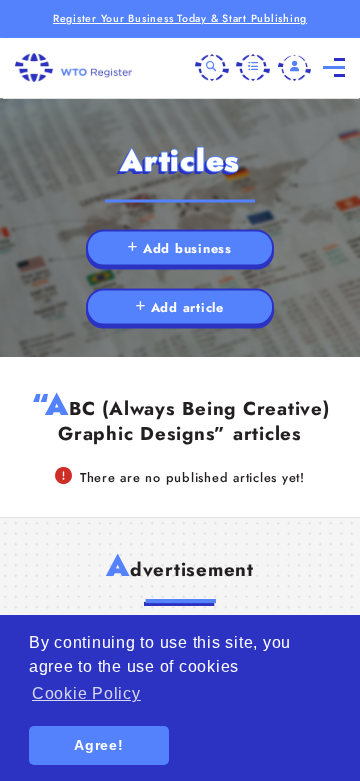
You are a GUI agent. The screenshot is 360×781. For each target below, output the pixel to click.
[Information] (253, 68)
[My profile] (295, 68)
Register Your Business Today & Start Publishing (180, 18)
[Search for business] (212, 68)
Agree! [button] (99, 745)
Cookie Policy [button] (86, 693)
